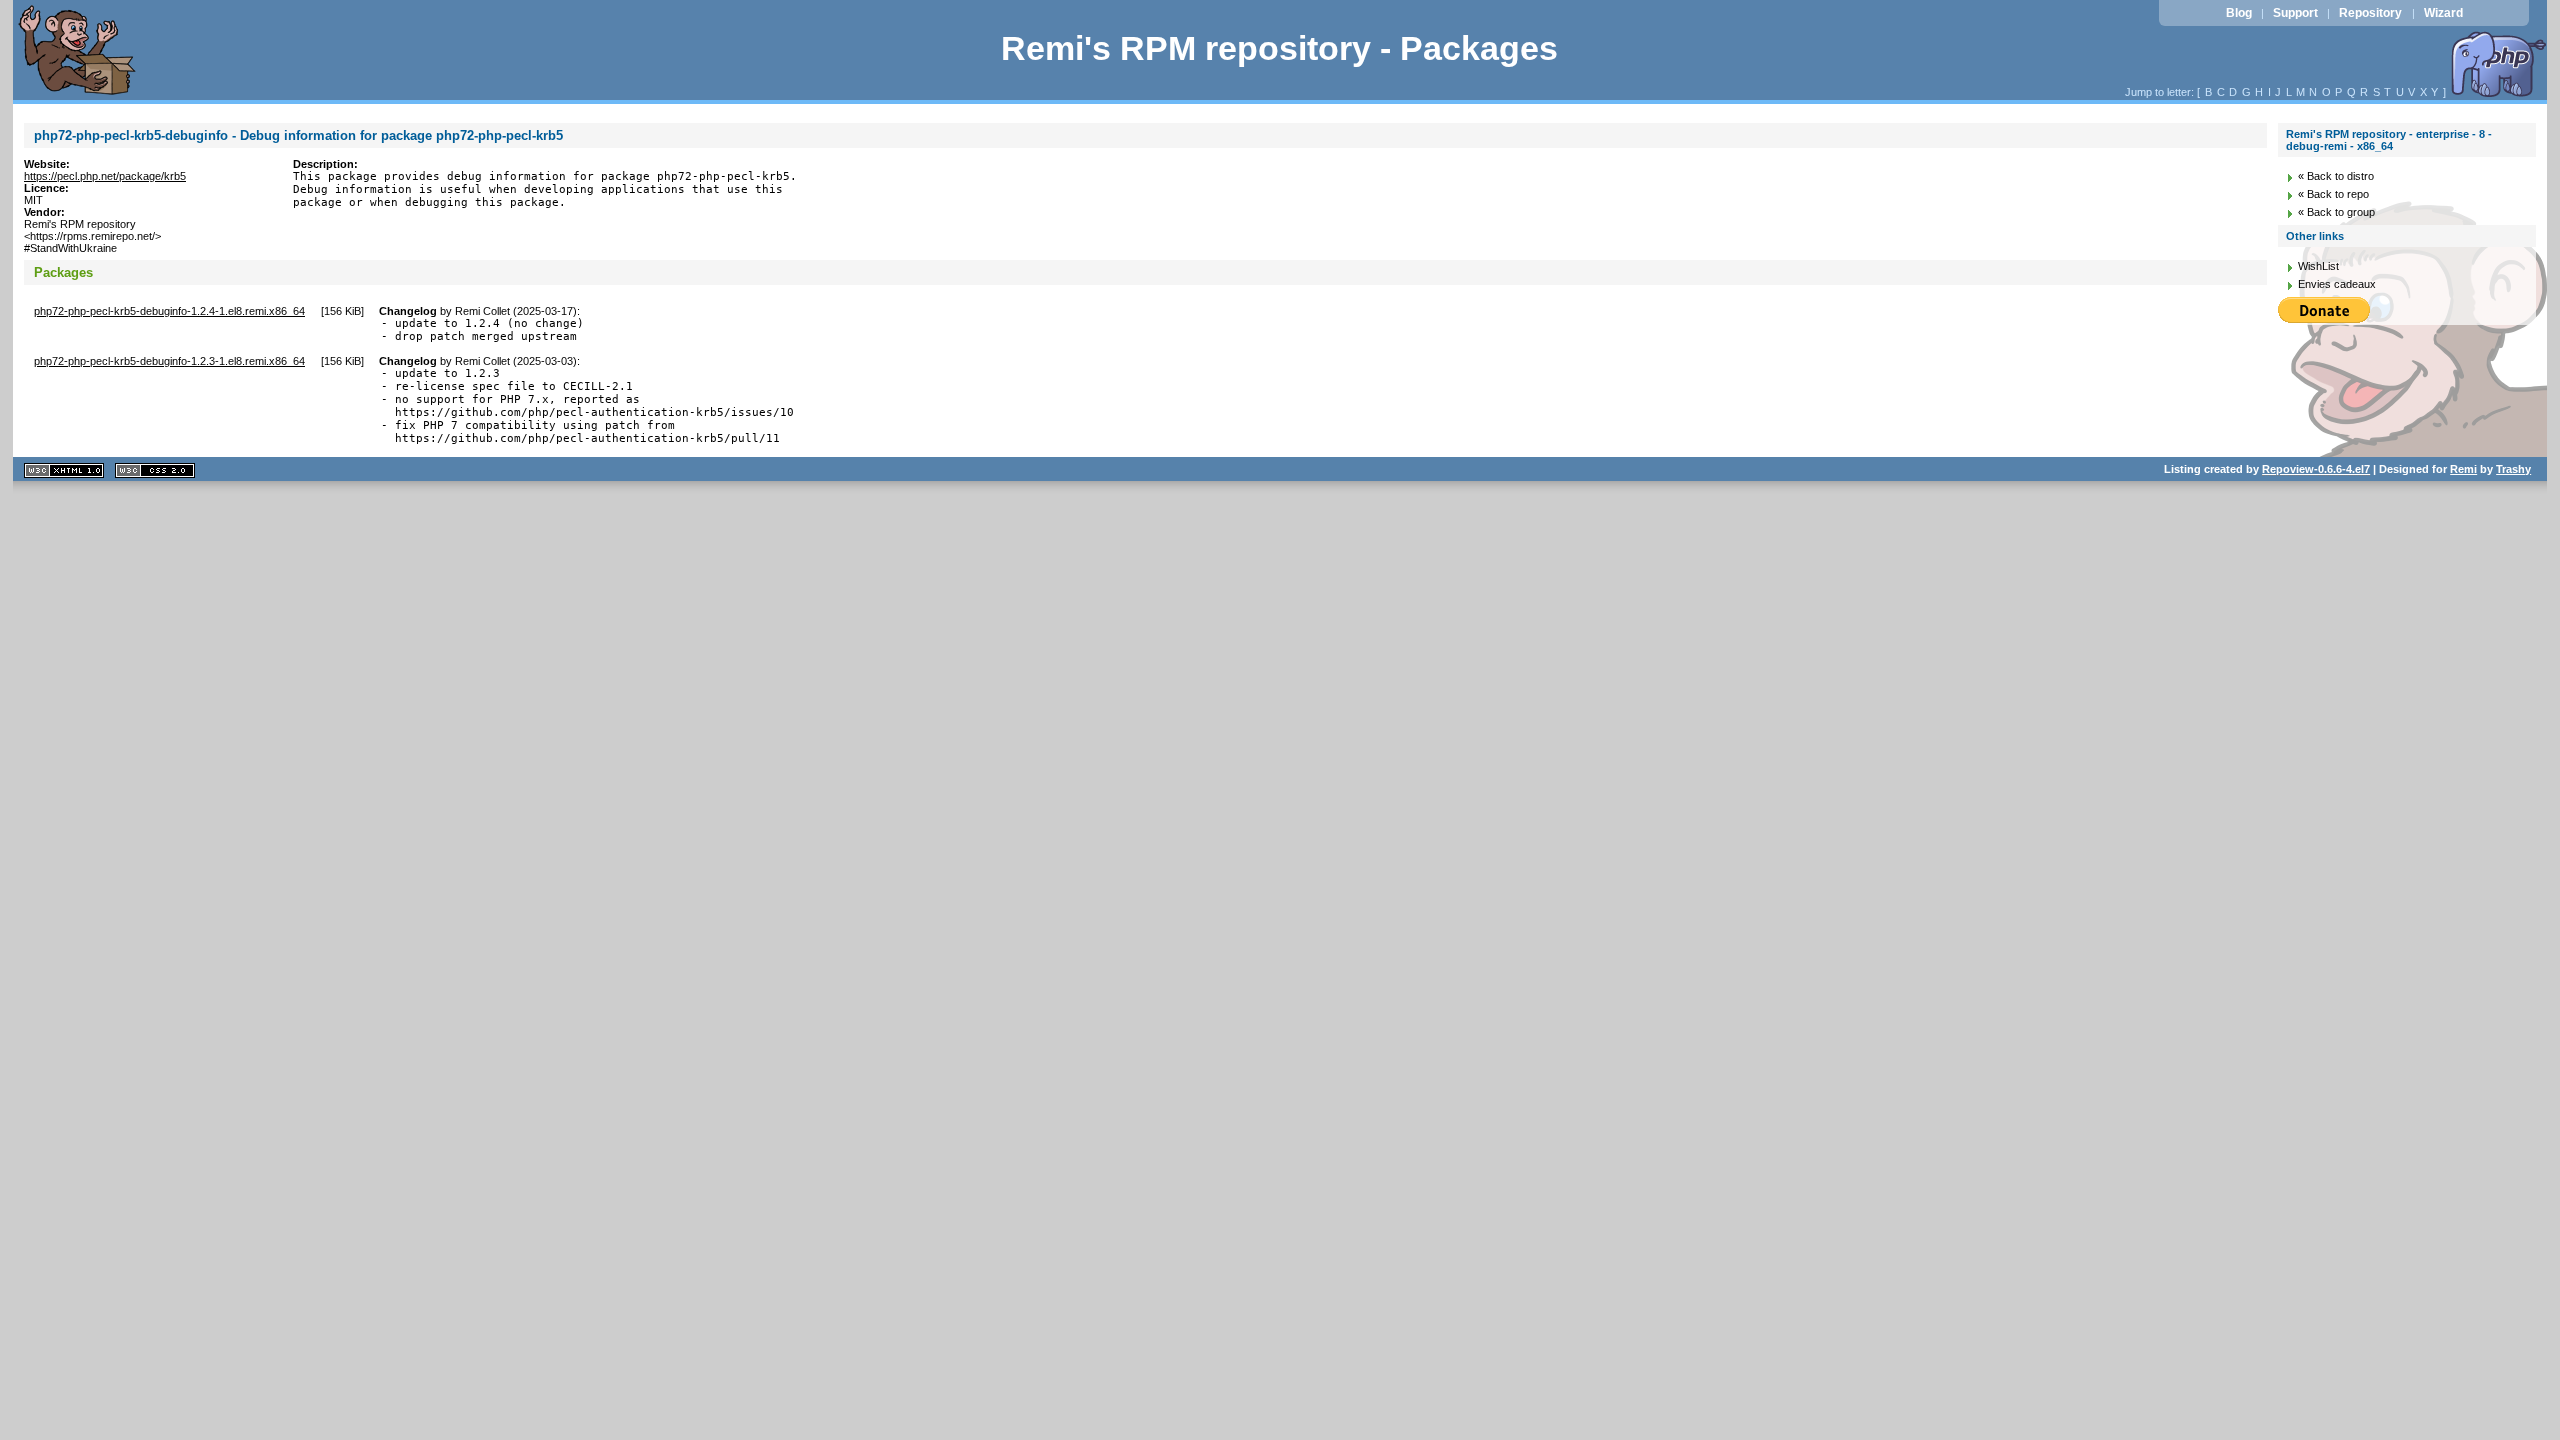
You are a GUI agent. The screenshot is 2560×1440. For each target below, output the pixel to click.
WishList (2318, 266)
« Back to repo (2333, 194)
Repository (2370, 13)
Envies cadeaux (2337, 284)
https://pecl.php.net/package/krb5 (105, 176)
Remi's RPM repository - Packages (1279, 48)
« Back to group (2336, 212)
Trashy (2513, 469)
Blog (2239, 13)
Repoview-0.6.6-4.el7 (2316, 469)
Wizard (2443, 13)
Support (2295, 13)
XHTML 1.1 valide (64, 470)
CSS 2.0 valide (155, 470)
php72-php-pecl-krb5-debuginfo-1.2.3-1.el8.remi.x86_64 (169, 361)
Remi (2463, 469)
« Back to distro (2336, 176)
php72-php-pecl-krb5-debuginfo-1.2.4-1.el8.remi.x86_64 (169, 311)
